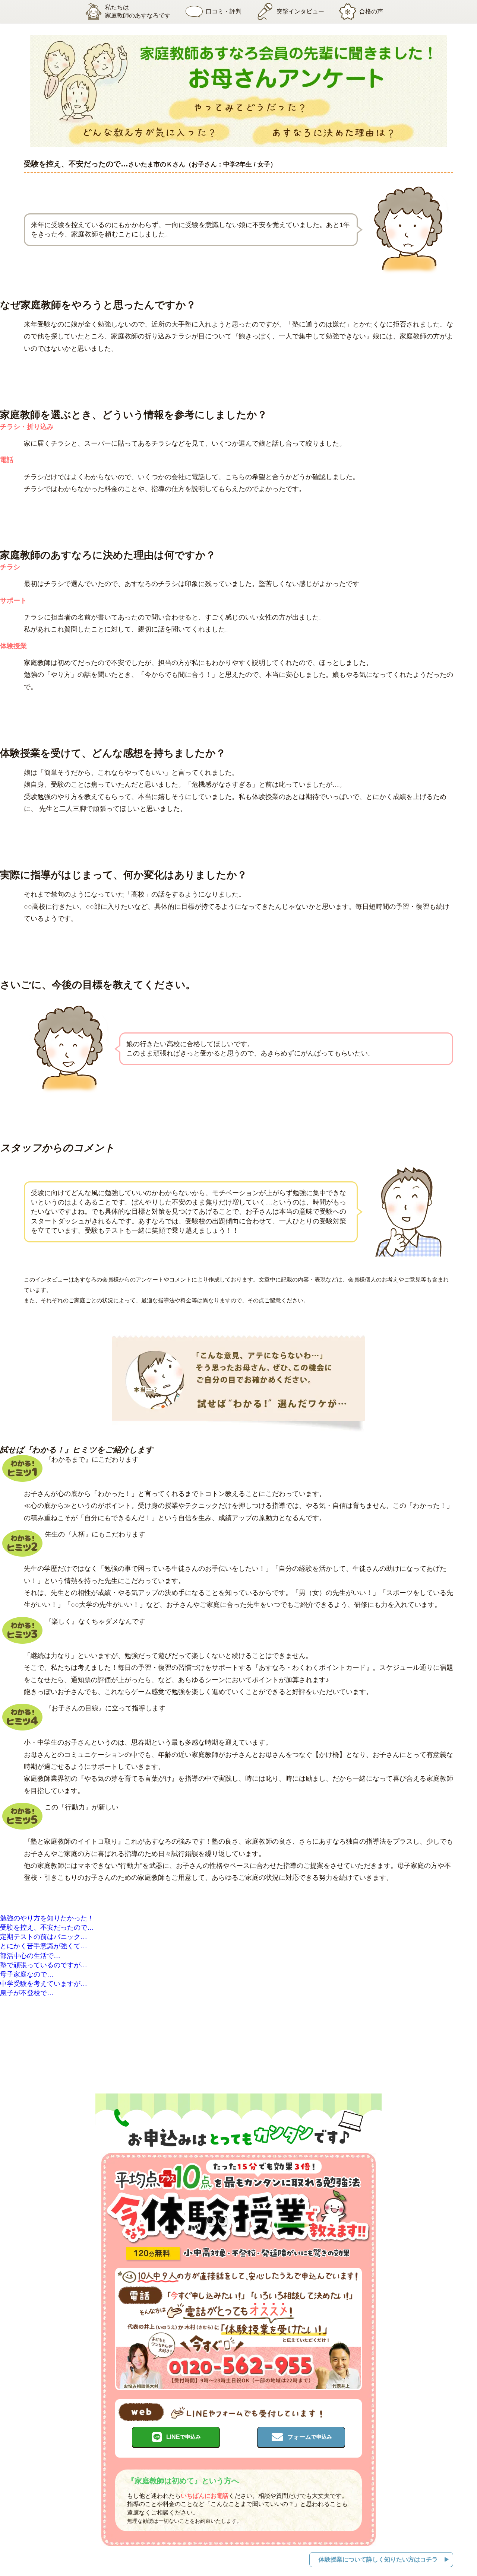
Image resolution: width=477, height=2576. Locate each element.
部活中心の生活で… (30, 1956)
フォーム (310, 2437)
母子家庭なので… (27, 1974)
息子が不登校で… (27, 1993)
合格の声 (371, 11)
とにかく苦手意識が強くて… (44, 1946)
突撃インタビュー (300, 11)
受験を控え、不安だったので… (47, 1927)
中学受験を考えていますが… (44, 1984)
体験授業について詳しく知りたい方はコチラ (378, 2559)
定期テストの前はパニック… (44, 1937)
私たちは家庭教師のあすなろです (138, 11)
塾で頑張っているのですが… (44, 1965)
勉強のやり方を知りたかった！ (47, 1918)
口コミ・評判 (224, 11)
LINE (184, 2437)
